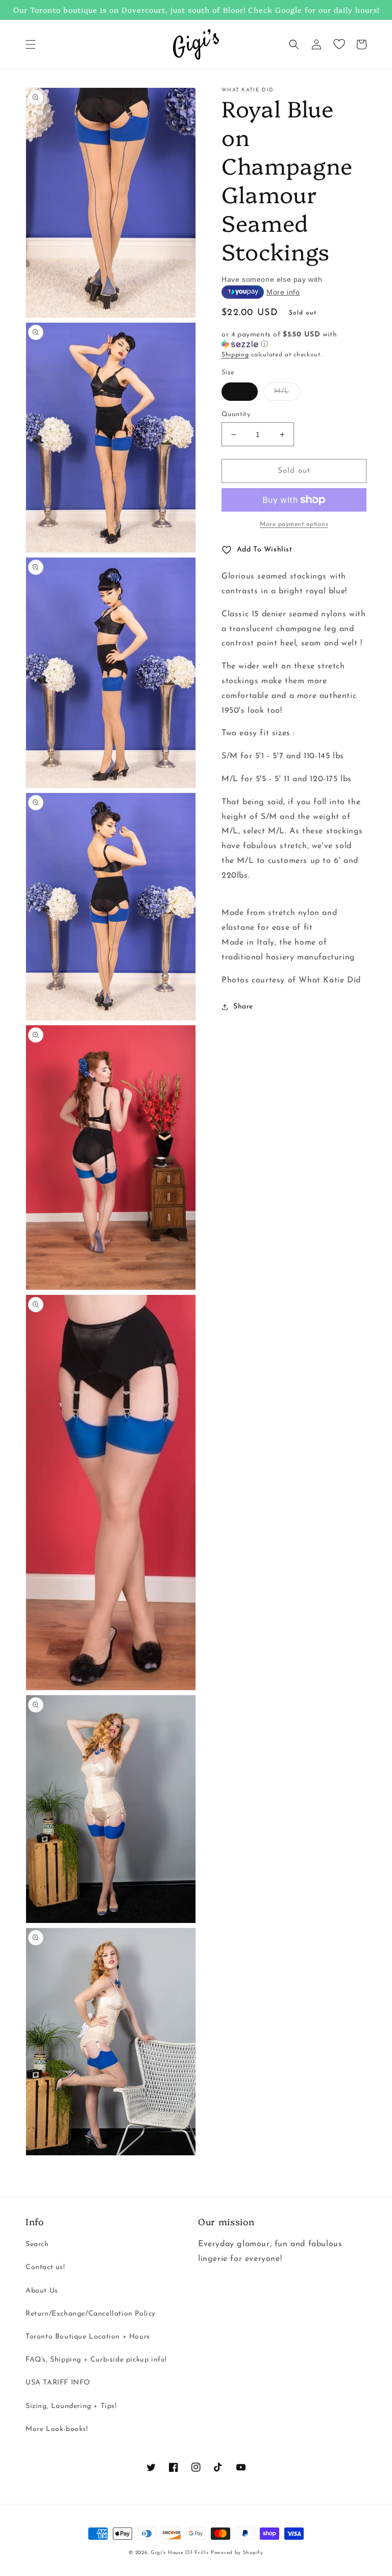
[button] (31, 44)
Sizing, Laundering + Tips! (71, 2406)
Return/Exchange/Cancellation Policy (91, 2314)
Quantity (236, 414)
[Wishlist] (339, 44)
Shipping (235, 355)
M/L (282, 391)
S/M (240, 391)
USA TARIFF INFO (58, 2383)
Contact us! (45, 2267)
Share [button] (243, 1007)
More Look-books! (57, 2429)
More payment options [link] (294, 524)
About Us (42, 2291)
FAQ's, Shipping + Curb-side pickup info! (96, 2360)
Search (37, 2244)
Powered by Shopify (237, 2553)
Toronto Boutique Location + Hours (88, 2337)
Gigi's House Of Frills (179, 2553)
